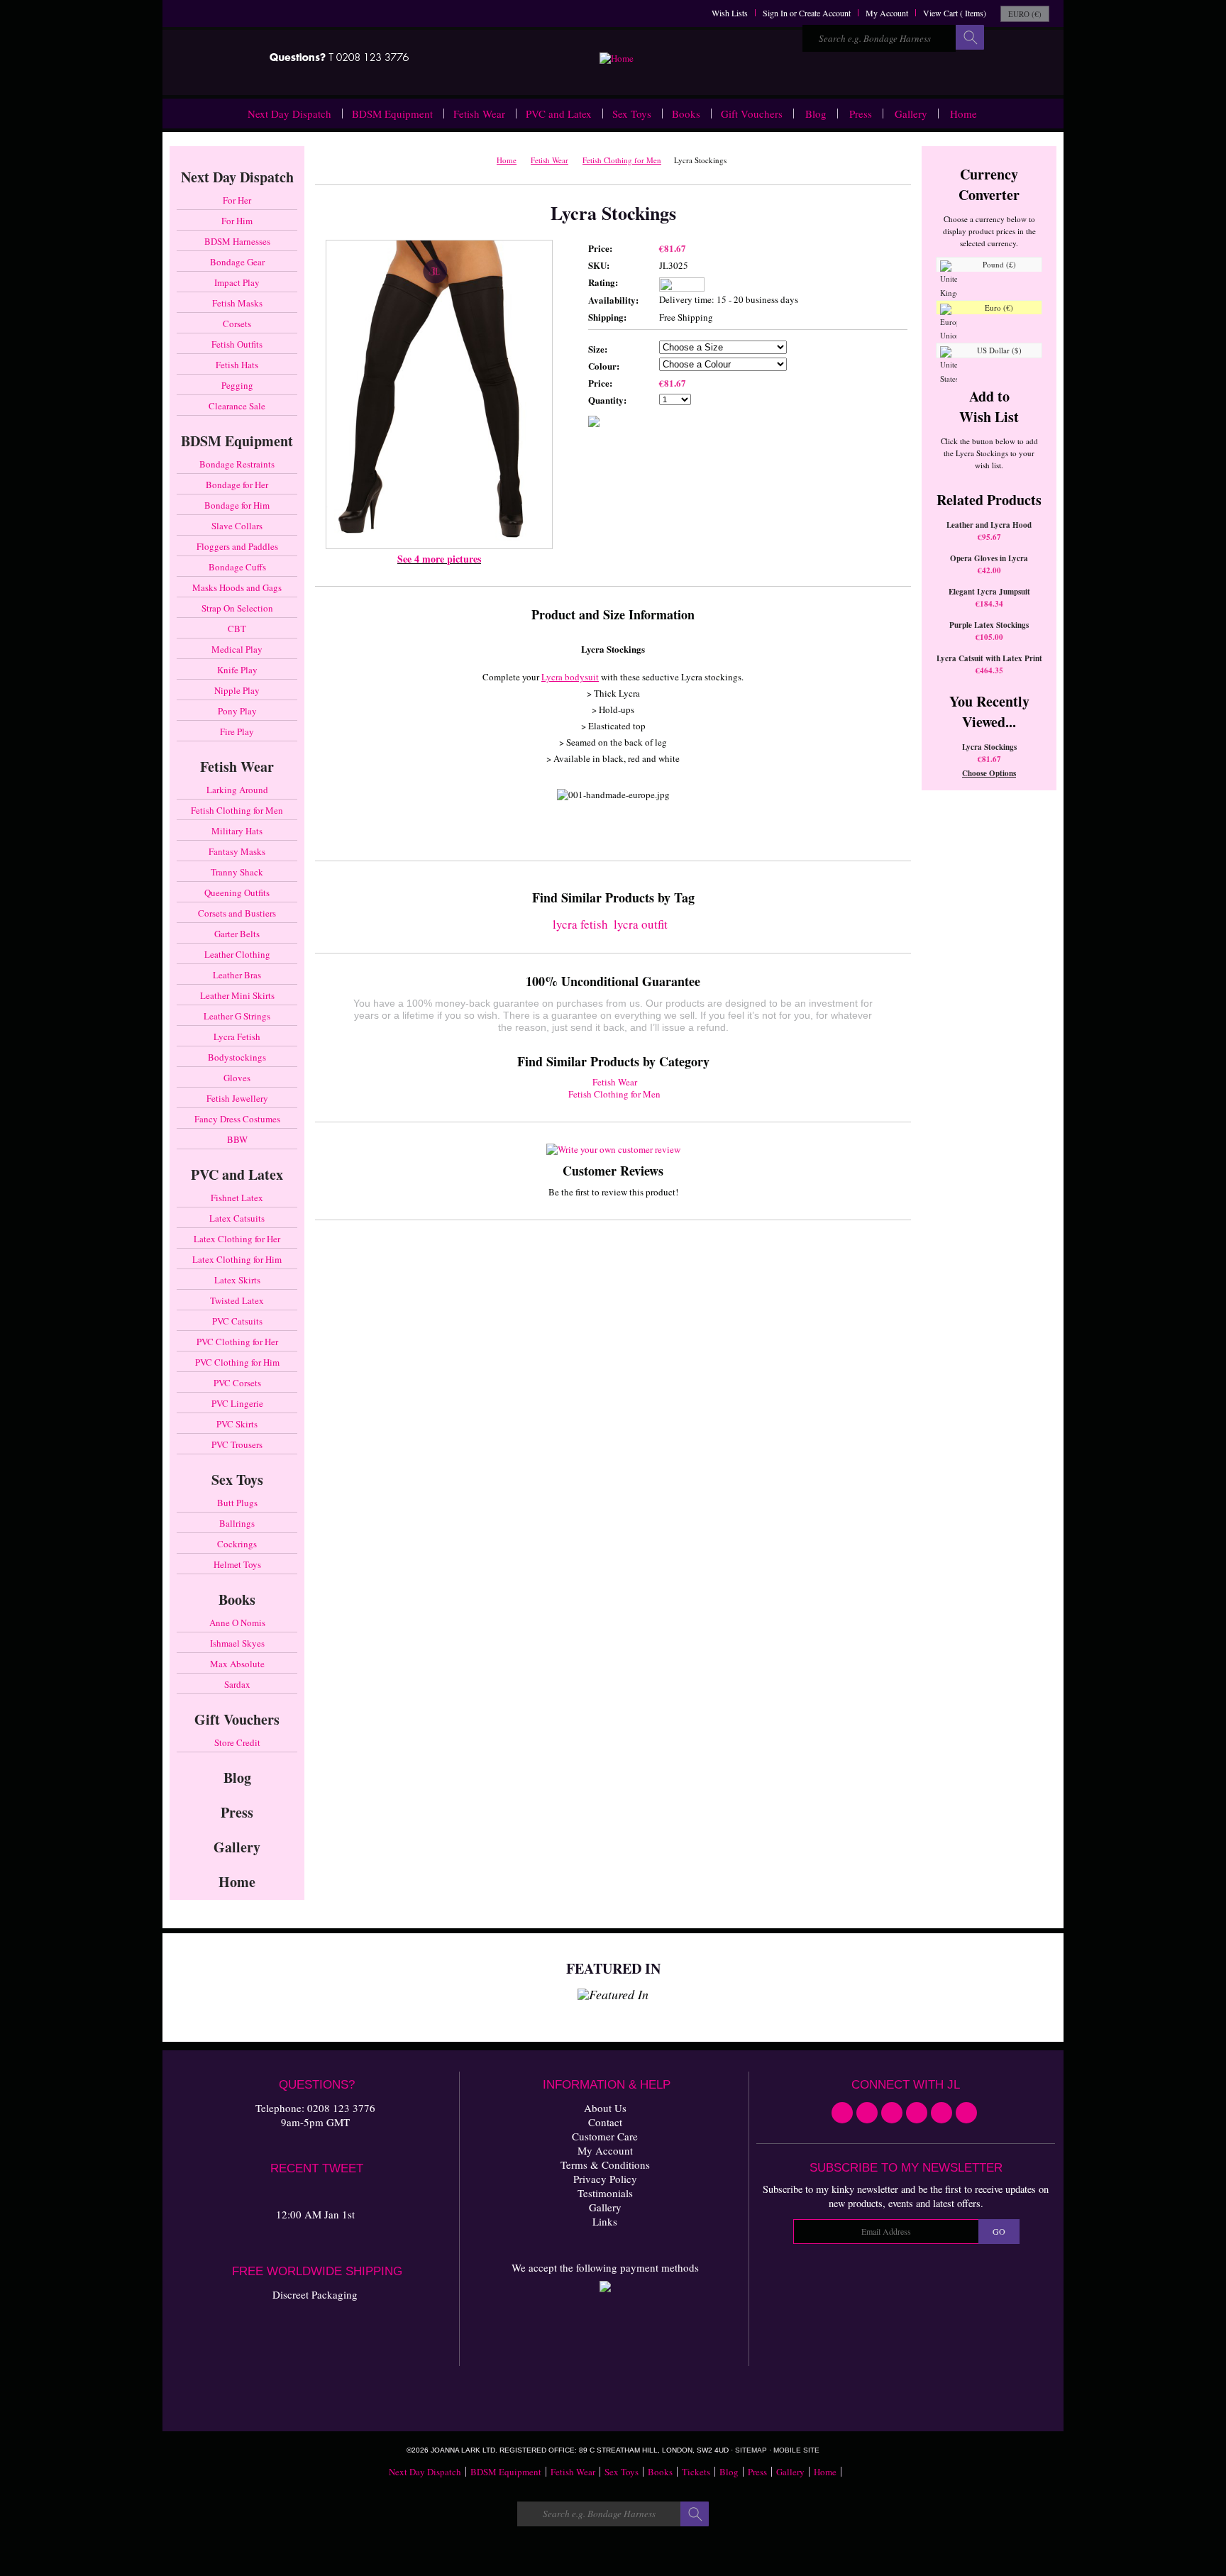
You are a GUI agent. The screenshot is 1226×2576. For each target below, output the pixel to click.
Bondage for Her (237, 485)
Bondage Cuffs (237, 567)
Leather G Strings (237, 1016)
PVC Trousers (237, 1444)
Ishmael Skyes (237, 1643)
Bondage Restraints (237, 464)
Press (861, 114)
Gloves (237, 1078)
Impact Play (237, 282)
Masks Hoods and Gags (237, 587)
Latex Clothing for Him (237, 1259)
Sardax (237, 1684)
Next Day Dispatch (289, 114)
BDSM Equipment (392, 114)
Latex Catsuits (237, 1218)
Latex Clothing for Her (237, 1239)
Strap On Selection (237, 608)
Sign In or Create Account (807, 13)
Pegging (237, 385)
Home (963, 114)
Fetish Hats (237, 365)
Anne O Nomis (237, 1623)
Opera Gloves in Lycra (989, 558)
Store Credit (237, 1742)
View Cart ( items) (955, 13)
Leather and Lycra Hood (989, 525)
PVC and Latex (559, 114)
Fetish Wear (479, 114)
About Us (605, 2108)
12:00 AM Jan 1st (315, 2214)
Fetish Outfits (237, 344)
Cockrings (237, 1544)
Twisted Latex (237, 1300)
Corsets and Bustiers (237, 913)
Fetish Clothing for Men (237, 810)
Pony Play (237, 711)
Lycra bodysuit (570, 677)
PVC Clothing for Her (237, 1342)
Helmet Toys (237, 1564)
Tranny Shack (237, 872)
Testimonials (605, 2193)
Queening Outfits (237, 892)
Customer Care (605, 2136)
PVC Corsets (237, 1383)
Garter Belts (237, 934)
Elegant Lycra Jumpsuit (989, 592)
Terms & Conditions (605, 2165)
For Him (237, 221)
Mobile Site (796, 2450)
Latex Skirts (237, 1280)
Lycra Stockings (989, 747)
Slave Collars (237, 526)
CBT (237, 629)
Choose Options (989, 773)
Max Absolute (237, 1664)
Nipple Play (237, 690)
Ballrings (237, 1523)
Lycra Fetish (237, 1037)
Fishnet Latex (237, 1198)
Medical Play (237, 649)
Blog (816, 114)
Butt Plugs (237, 1503)
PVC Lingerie (237, 1403)
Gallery (911, 114)
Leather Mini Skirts (237, 995)
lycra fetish (580, 924)
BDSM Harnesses (237, 241)
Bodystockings (237, 1057)
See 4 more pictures (439, 559)
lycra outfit (641, 924)
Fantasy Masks (237, 851)
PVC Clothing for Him (237, 1362)
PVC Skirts (237, 1424)
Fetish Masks (237, 303)
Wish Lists (730, 13)
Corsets (237, 324)
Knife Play (237, 670)
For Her (237, 200)
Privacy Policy (605, 2179)
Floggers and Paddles (237, 546)
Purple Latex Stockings (989, 625)
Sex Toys (632, 114)
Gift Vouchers (752, 114)
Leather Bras (237, 975)
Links (605, 2221)
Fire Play (237, 731)
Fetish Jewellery (237, 1098)
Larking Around (237, 790)
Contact (605, 2122)
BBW (237, 1139)
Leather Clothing (237, 954)
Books (686, 114)
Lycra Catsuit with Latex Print (989, 658)
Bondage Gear (237, 262)
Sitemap (751, 2450)
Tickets (696, 2472)
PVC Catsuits (237, 1321)
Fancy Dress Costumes (237, 1119)
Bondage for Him (237, 505)
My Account (887, 13)
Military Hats (237, 831)
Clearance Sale (237, 406)
